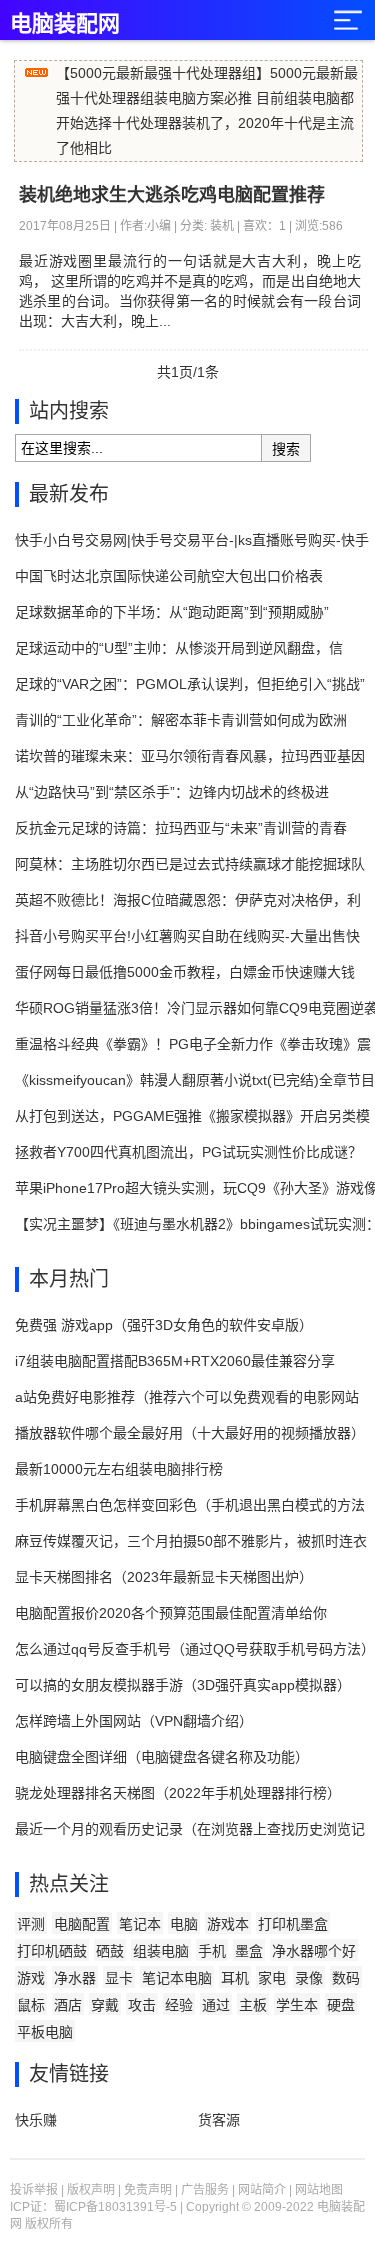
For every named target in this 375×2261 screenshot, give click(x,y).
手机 (212, 1951)
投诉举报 (34, 2190)
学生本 (297, 2005)
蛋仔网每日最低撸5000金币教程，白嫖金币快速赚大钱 (185, 972)
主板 (253, 2005)
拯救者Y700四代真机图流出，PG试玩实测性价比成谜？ (188, 1152)
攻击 (142, 2005)
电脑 (184, 1924)
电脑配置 (82, 1924)
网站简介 (262, 2190)
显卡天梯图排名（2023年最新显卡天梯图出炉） (164, 1577)
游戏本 (228, 1924)
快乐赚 (36, 2120)
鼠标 (31, 2005)
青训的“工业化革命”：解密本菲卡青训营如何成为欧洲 (181, 720)
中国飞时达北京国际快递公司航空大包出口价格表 (169, 576)
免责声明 (148, 2190)
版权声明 (91, 2190)
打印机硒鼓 (52, 1951)
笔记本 (140, 1924)
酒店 (68, 2005)
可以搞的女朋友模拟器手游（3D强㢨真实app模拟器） (183, 1685)
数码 (346, 1978)
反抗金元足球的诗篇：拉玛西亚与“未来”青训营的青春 (181, 828)
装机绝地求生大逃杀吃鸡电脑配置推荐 (172, 195)
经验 (179, 2005)
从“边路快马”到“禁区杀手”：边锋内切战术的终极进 (172, 792)
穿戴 (105, 2005)
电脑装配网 (65, 23)
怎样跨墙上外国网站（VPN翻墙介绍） (134, 1721)
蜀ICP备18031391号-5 (115, 2207)
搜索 (286, 449)
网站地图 (319, 2190)
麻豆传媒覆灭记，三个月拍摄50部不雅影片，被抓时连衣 (191, 1541)
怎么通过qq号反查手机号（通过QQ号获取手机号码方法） (195, 1649)
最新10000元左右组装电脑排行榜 (119, 1469)
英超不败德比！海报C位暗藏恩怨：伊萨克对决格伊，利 (188, 900)
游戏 (31, 1978)
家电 (272, 1978)
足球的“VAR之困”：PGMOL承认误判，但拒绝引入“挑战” (190, 684)
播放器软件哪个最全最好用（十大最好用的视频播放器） (190, 1433)
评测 (31, 1924)
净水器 (75, 1978)
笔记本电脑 (177, 1978)
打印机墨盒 (293, 1924)
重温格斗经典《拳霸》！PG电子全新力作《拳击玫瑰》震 (193, 1044)
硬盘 (341, 2005)
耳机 (235, 1978)
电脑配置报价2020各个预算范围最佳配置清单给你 (171, 1613)
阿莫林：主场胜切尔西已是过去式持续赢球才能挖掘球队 (190, 864)
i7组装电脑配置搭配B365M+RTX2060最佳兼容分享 (175, 1361)
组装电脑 (161, 1951)
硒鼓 (110, 1951)
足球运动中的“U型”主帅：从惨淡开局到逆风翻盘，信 (179, 648)
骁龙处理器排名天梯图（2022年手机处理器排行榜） (178, 1793)
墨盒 (249, 1951)
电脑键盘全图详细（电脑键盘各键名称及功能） (162, 1757)
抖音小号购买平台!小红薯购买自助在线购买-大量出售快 (187, 936)
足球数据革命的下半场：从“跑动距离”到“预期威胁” (172, 612)
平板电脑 (45, 2032)
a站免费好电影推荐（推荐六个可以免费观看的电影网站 (187, 1397)
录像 (309, 1978)
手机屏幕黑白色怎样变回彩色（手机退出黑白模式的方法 (190, 1505)
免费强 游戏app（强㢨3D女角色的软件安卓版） (164, 1325)
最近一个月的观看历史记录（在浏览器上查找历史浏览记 (190, 1829)
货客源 (219, 2120)
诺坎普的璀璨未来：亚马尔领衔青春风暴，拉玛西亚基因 (190, 756)
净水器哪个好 (314, 1951)
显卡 (119, 1978)
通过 (216, 2005)
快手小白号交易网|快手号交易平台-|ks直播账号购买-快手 (192, 540)
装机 (222, 226)
